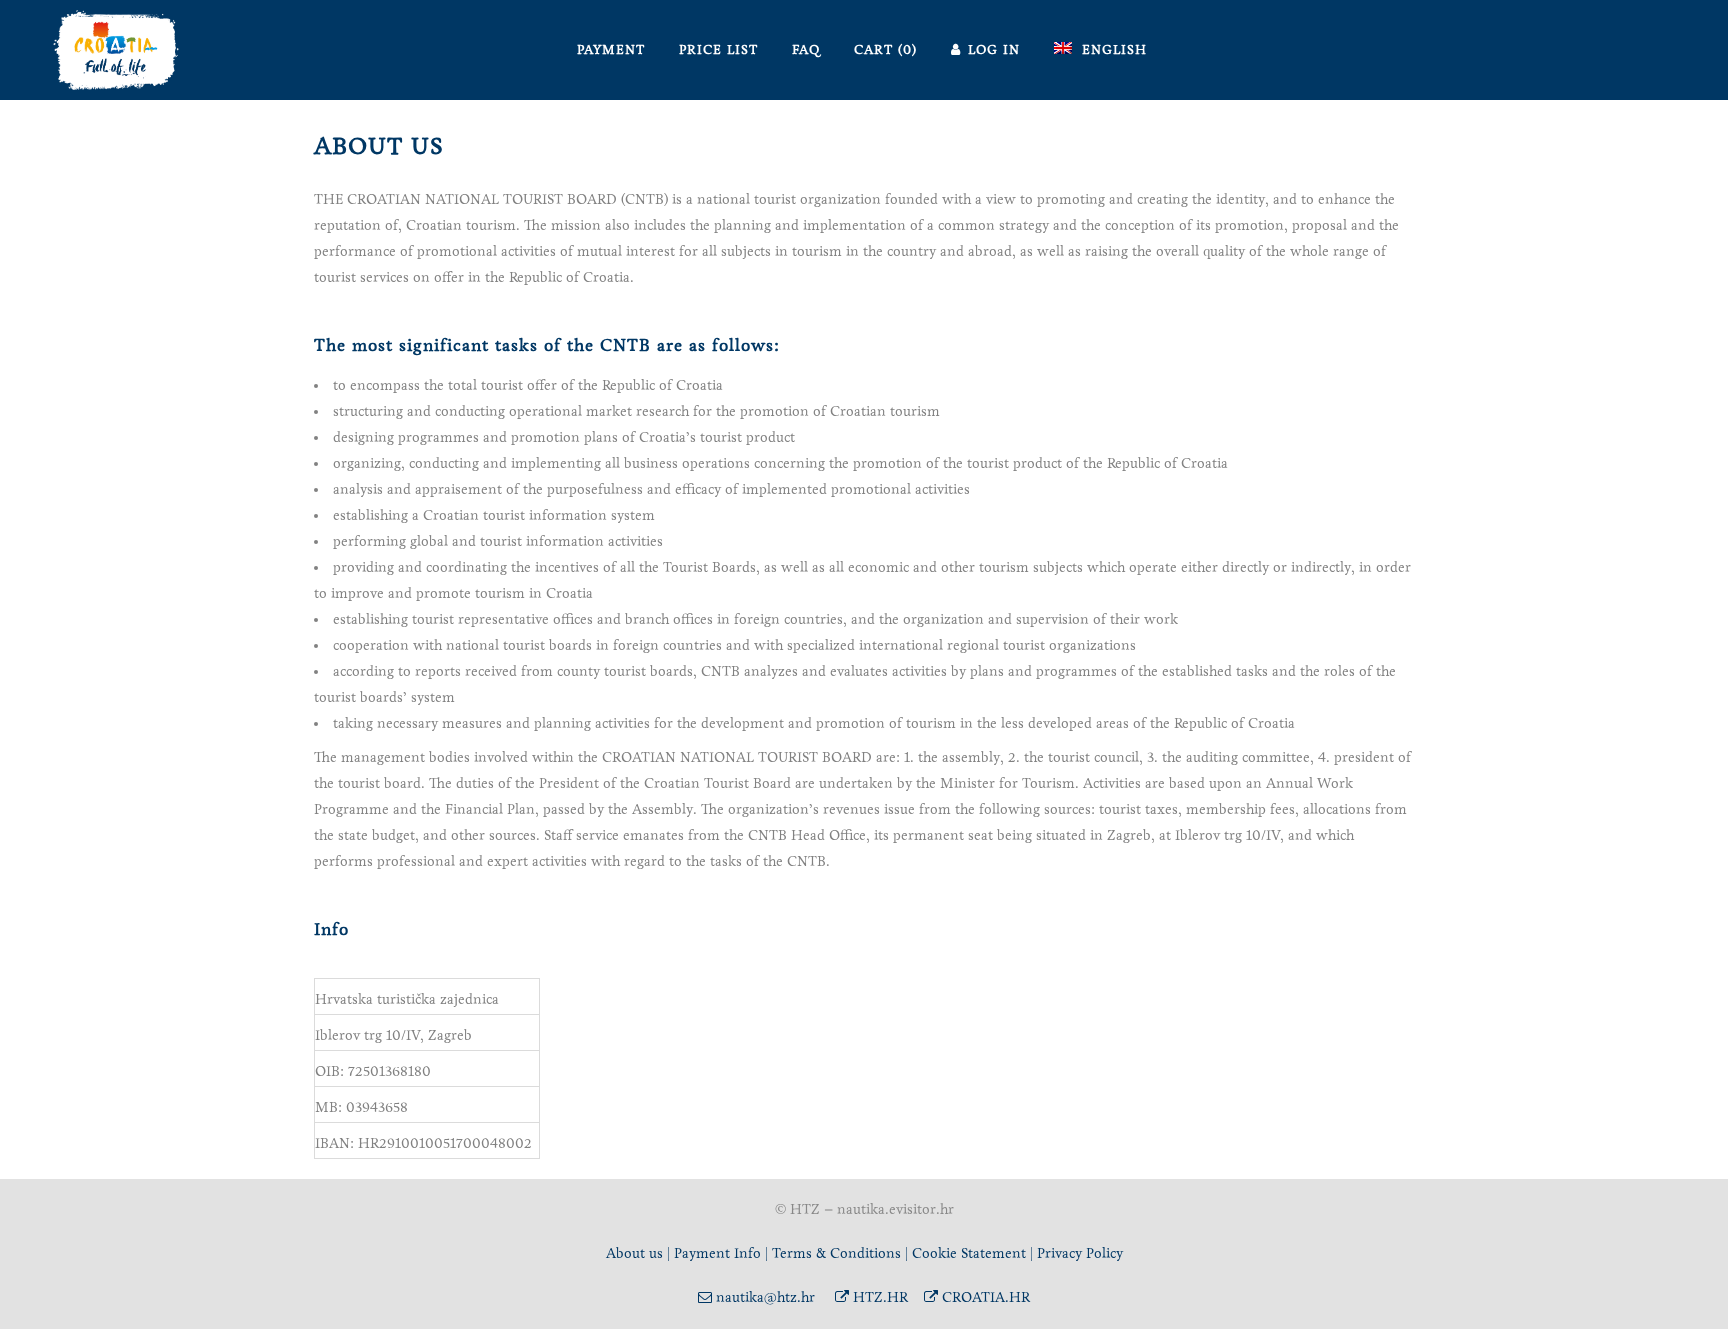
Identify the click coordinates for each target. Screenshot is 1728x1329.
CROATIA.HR (984, 1297)
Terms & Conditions (836, 1253)
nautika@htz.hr (763, 1297)
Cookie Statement (971, 1253)
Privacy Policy (1080, 1253)
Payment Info (717, 1253)
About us (634, 1253)
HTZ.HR (878, 1297)
